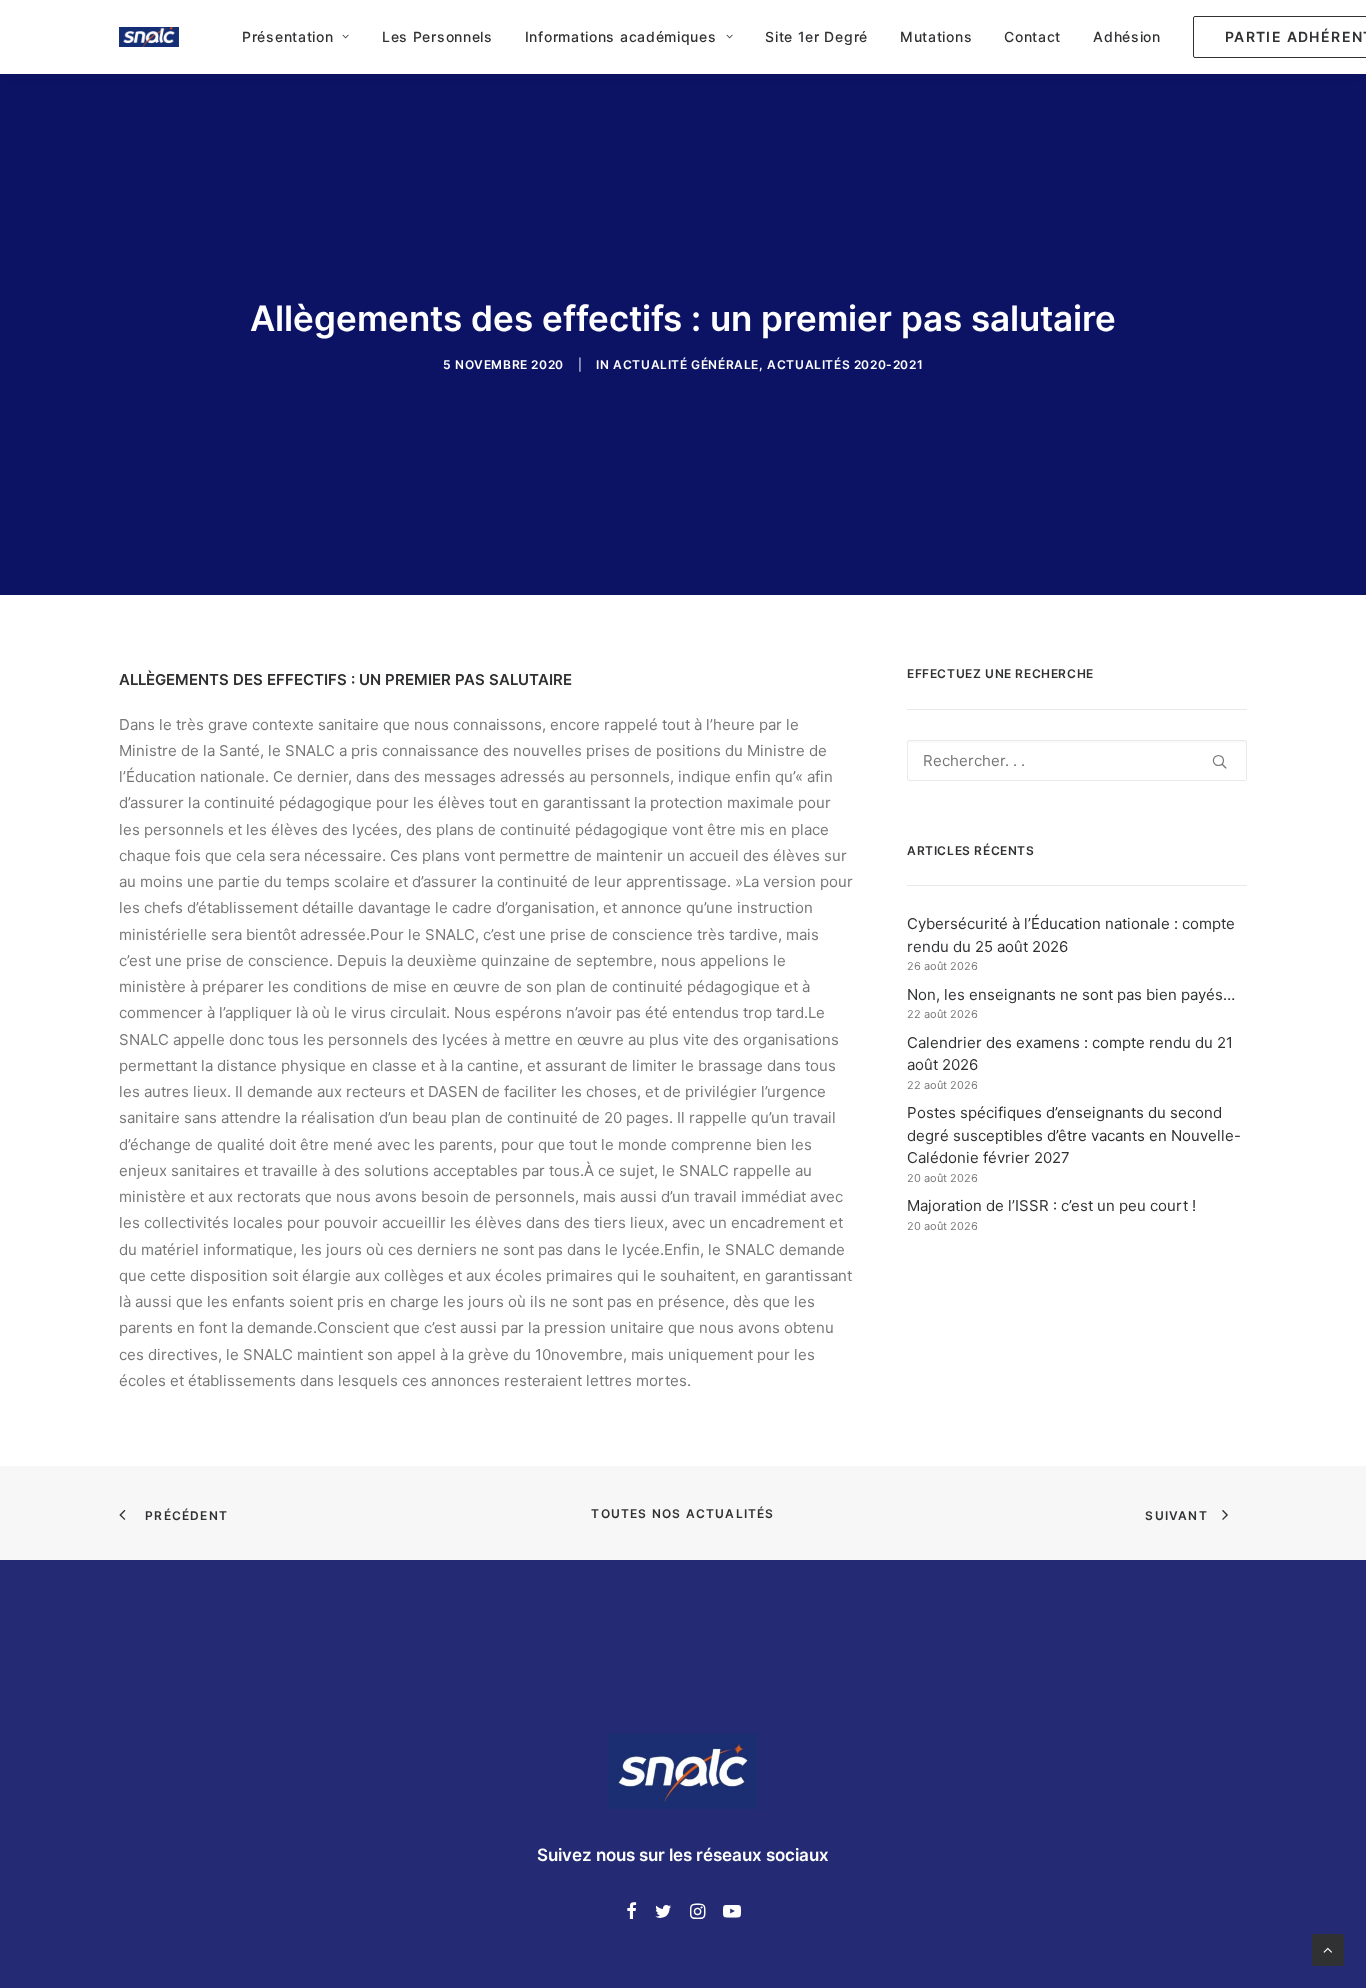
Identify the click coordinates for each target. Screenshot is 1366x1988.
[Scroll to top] (1328, 1948)
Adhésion (1127, 36)
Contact (1032, 36)
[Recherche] (1077, 760)
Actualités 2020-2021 (845, 364)
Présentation (287, 36)
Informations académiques (621, 36)
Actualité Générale (686, 364)
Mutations (936, 36)
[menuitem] (296, 37)
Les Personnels (437, 36)
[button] (1219, 761)
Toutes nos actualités (682, 1513)
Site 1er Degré (816, 36)
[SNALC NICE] (149, 37)
